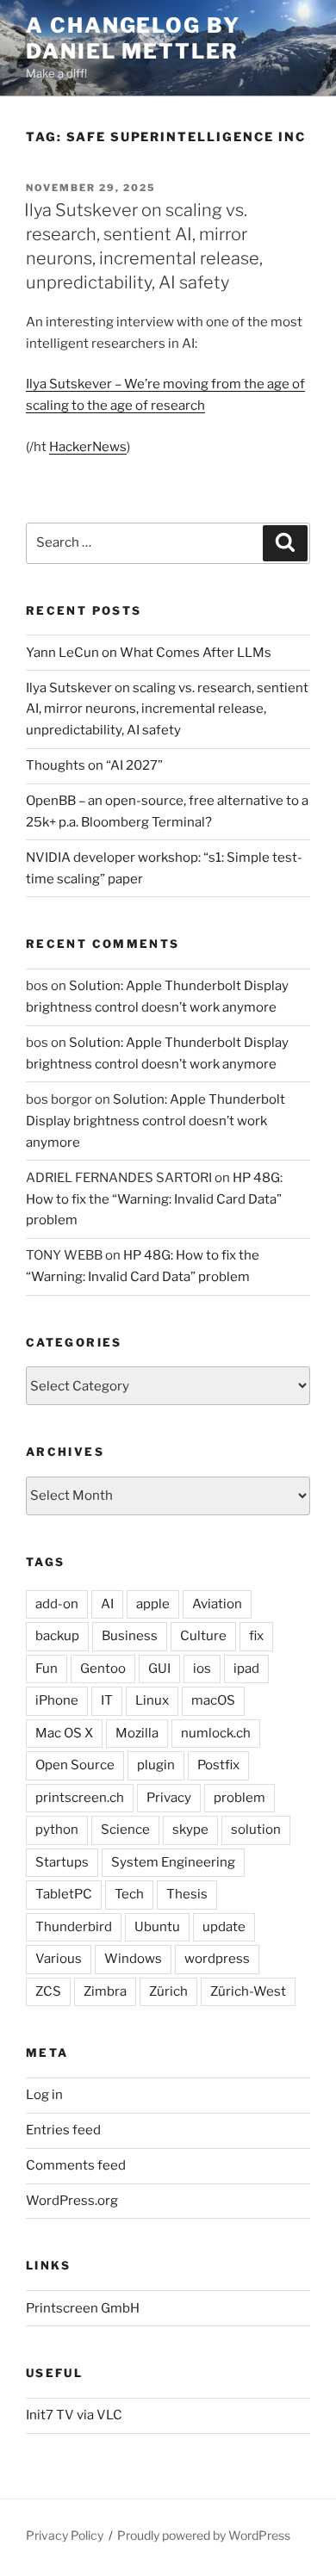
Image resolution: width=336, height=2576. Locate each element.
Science (125, 1830)
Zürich (168, 1991)
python (57, 1830)
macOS (213, 1700)
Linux (152, 1700)
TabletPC (64, 1894)
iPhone (57, 1700)
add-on (57, 1604)
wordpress (217, 1959)
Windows (133, 1959)
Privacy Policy (65, 2535)
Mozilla (137, 1733)
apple (153, 1604)
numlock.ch (216, 1733)
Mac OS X (64, 1733)
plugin (156, 1765)
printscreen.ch (80, 1798)
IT (107, 1700)
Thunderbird (74, 1927)
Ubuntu (157, 1927)
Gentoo (103, 1669)
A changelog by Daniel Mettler (133, 38)
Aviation (217, 1604)
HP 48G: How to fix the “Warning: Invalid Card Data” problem (154, 1199)
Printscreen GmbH (83, 2308)
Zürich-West (248, 1991)
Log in (44, 2095)
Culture (203, 1636)
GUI (159, 1669)
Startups (62, 1862)
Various (59, 1959)
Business (130, 1636)
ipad (246, 1669)
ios (202, 1669)
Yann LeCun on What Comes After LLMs (149, 653)
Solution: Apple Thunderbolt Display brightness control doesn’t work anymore (156, 1121)
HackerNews (88, 447)
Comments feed (76, 2165)
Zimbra (105, 1991)
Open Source (75, 1765)
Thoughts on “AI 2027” (94, 765)
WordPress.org (72, 2201)
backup (57, 1636)
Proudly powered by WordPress (204, 2535)
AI (107, 1604)
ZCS (48, 1991)
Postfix (218, 1765)
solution (256, 1830)
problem (240, 1798)
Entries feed (63, 2130)
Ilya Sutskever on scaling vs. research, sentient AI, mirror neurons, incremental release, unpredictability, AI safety (167, 709)
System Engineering (173, 1862)
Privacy (169, 1798)
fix (256, 1636)
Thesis (187, 1894)
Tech (129, 1894)
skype (190, 1830)
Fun (47, 1669)
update (224, 1927)
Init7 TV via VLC (74, 2415)
